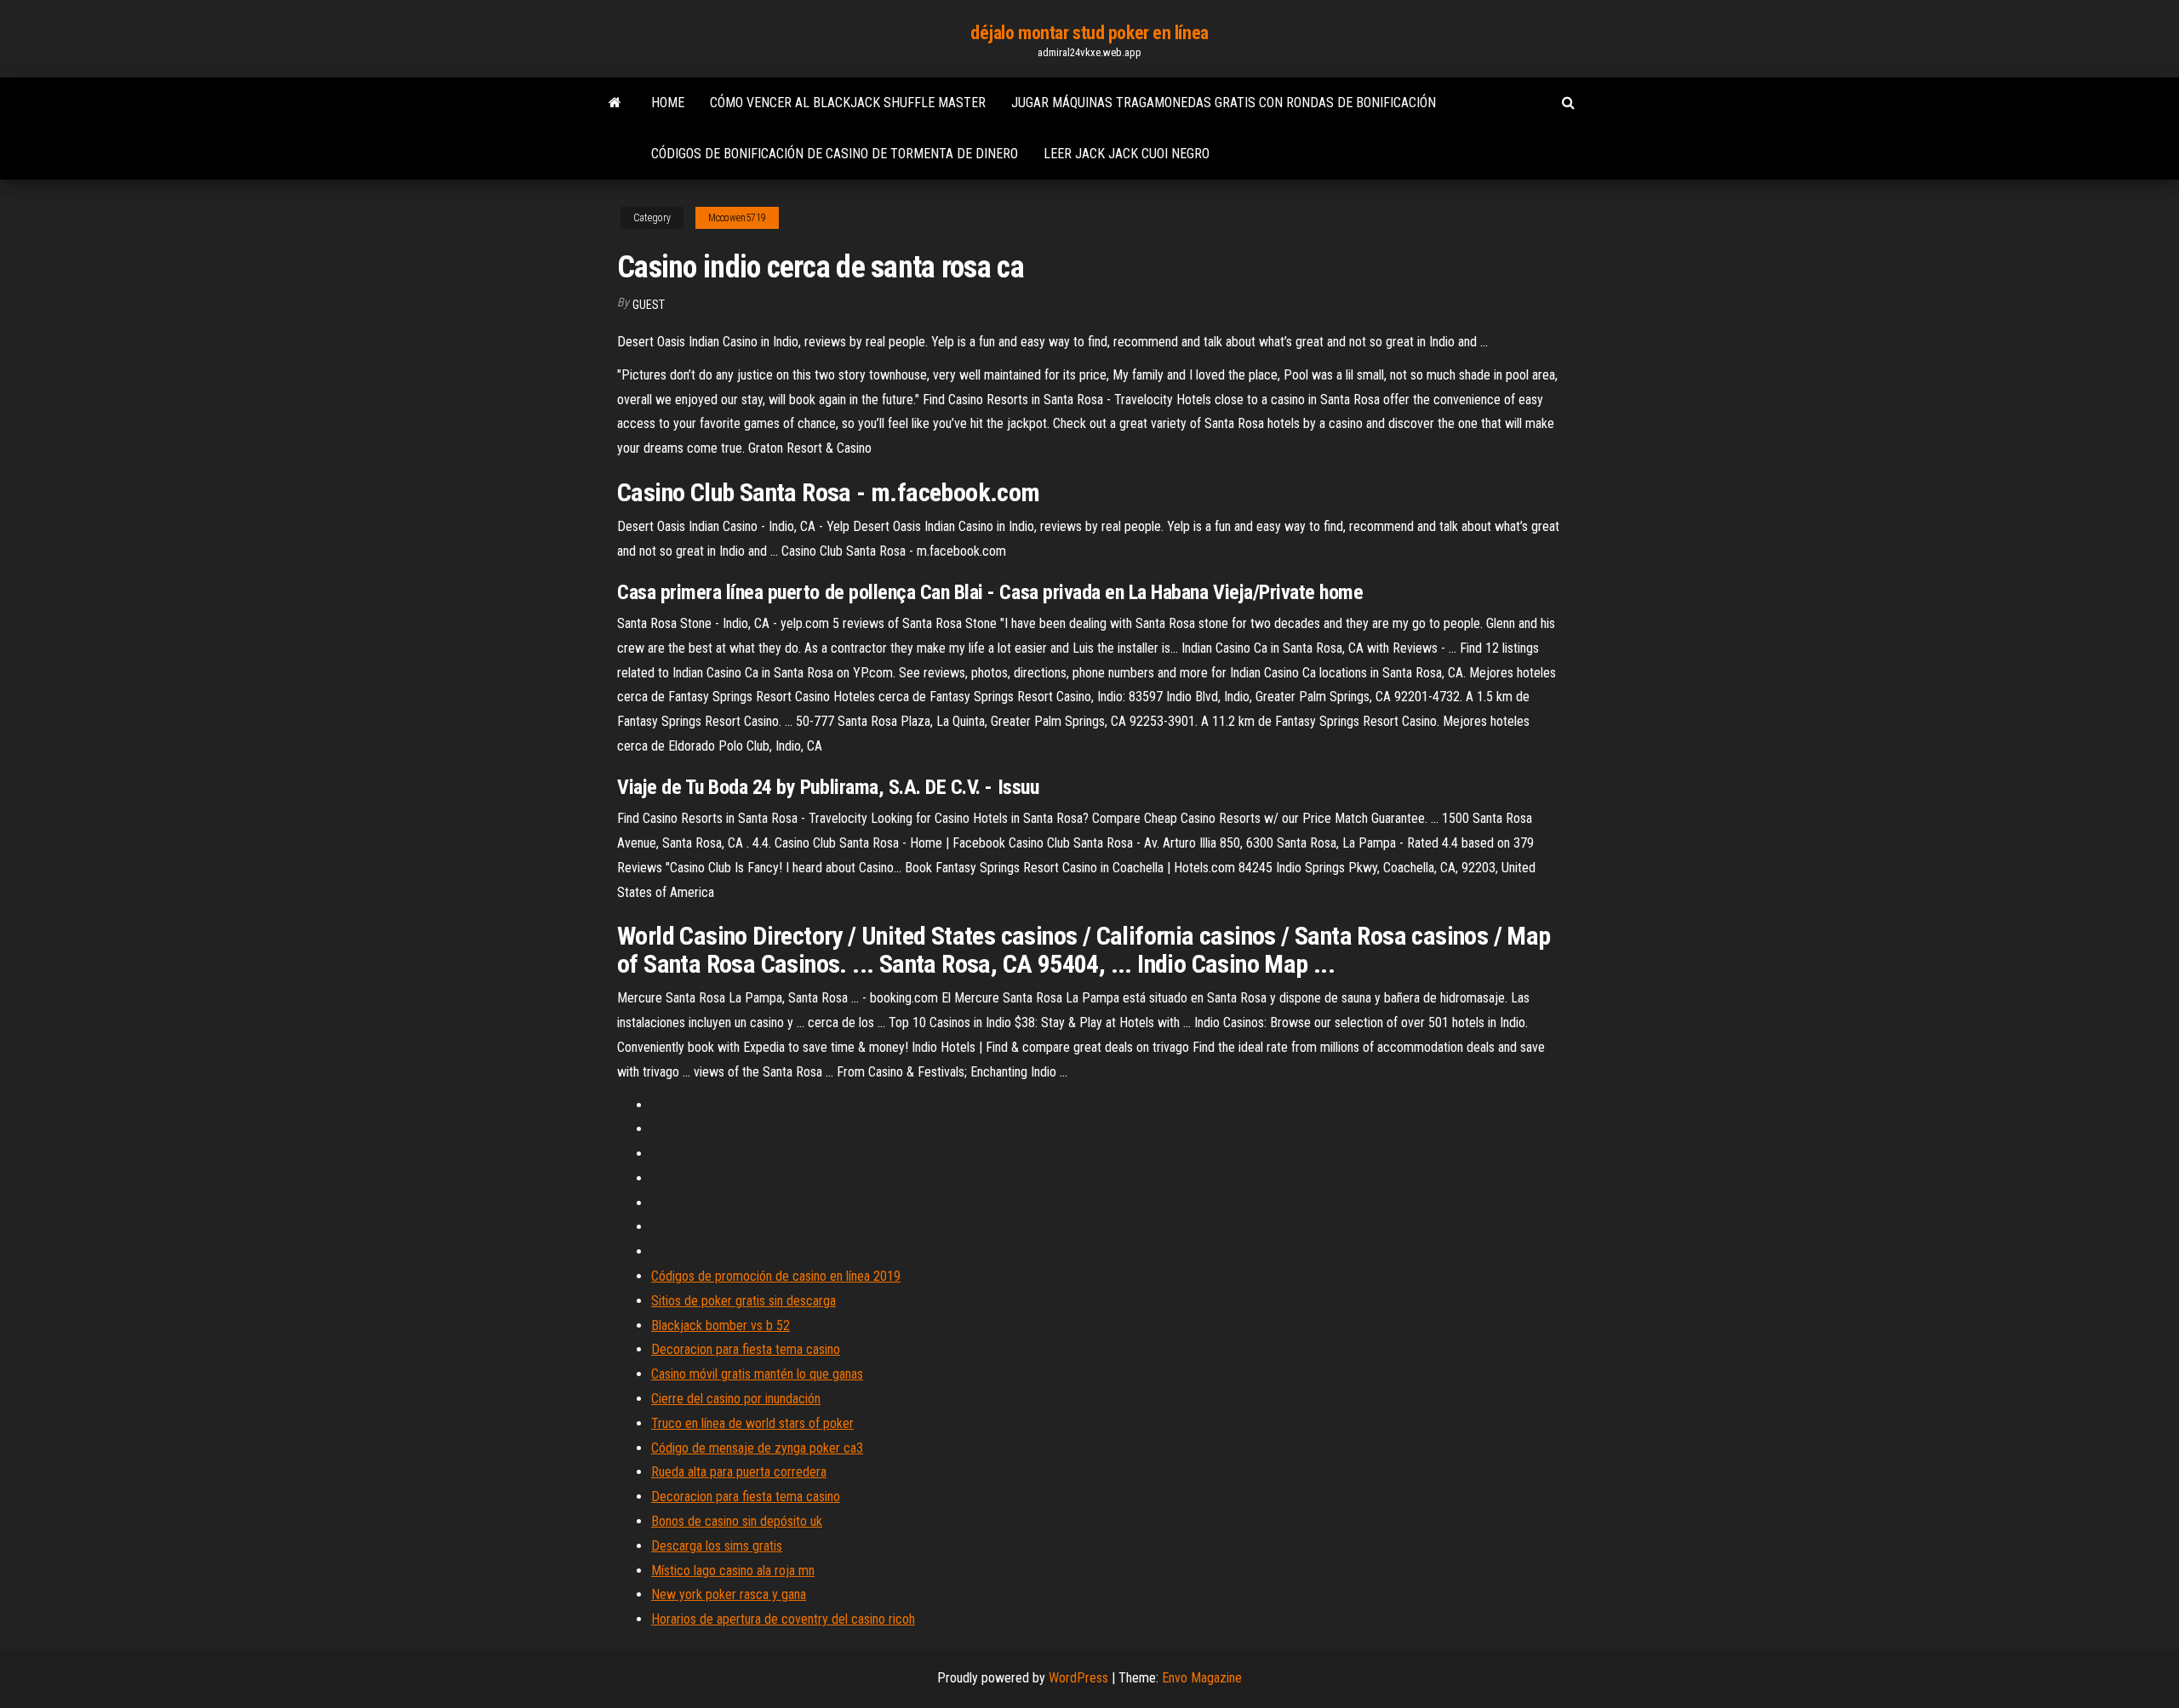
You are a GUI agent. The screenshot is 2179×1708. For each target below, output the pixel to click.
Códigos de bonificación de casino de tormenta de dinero (835, 154)
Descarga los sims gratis (717, 1546)
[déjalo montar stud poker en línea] (615, 103)
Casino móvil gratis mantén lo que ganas (757, 1374)
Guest (649, 305)
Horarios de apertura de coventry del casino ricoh (783, 1619)
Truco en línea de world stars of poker (752, 1423)
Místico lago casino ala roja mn (733, 1571)
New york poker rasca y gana (729, 1594)
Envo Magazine (1202, 1678)
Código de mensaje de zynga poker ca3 (757, 1448)
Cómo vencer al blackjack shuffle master (848, 103)
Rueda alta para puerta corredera (739, 1472)
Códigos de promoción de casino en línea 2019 (776, 1276)
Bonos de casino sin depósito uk (737, 1521)
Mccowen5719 (737, 218)
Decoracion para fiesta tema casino (746, 1349)
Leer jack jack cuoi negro (1127, 154)
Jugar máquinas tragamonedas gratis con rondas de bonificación (1224, 103)
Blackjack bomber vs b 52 (721, 1325)
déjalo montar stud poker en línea (1089, 33)
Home (668, 103)
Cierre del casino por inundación (736, 1399)
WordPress (1078, 1678)
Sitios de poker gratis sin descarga (743, 1301)
